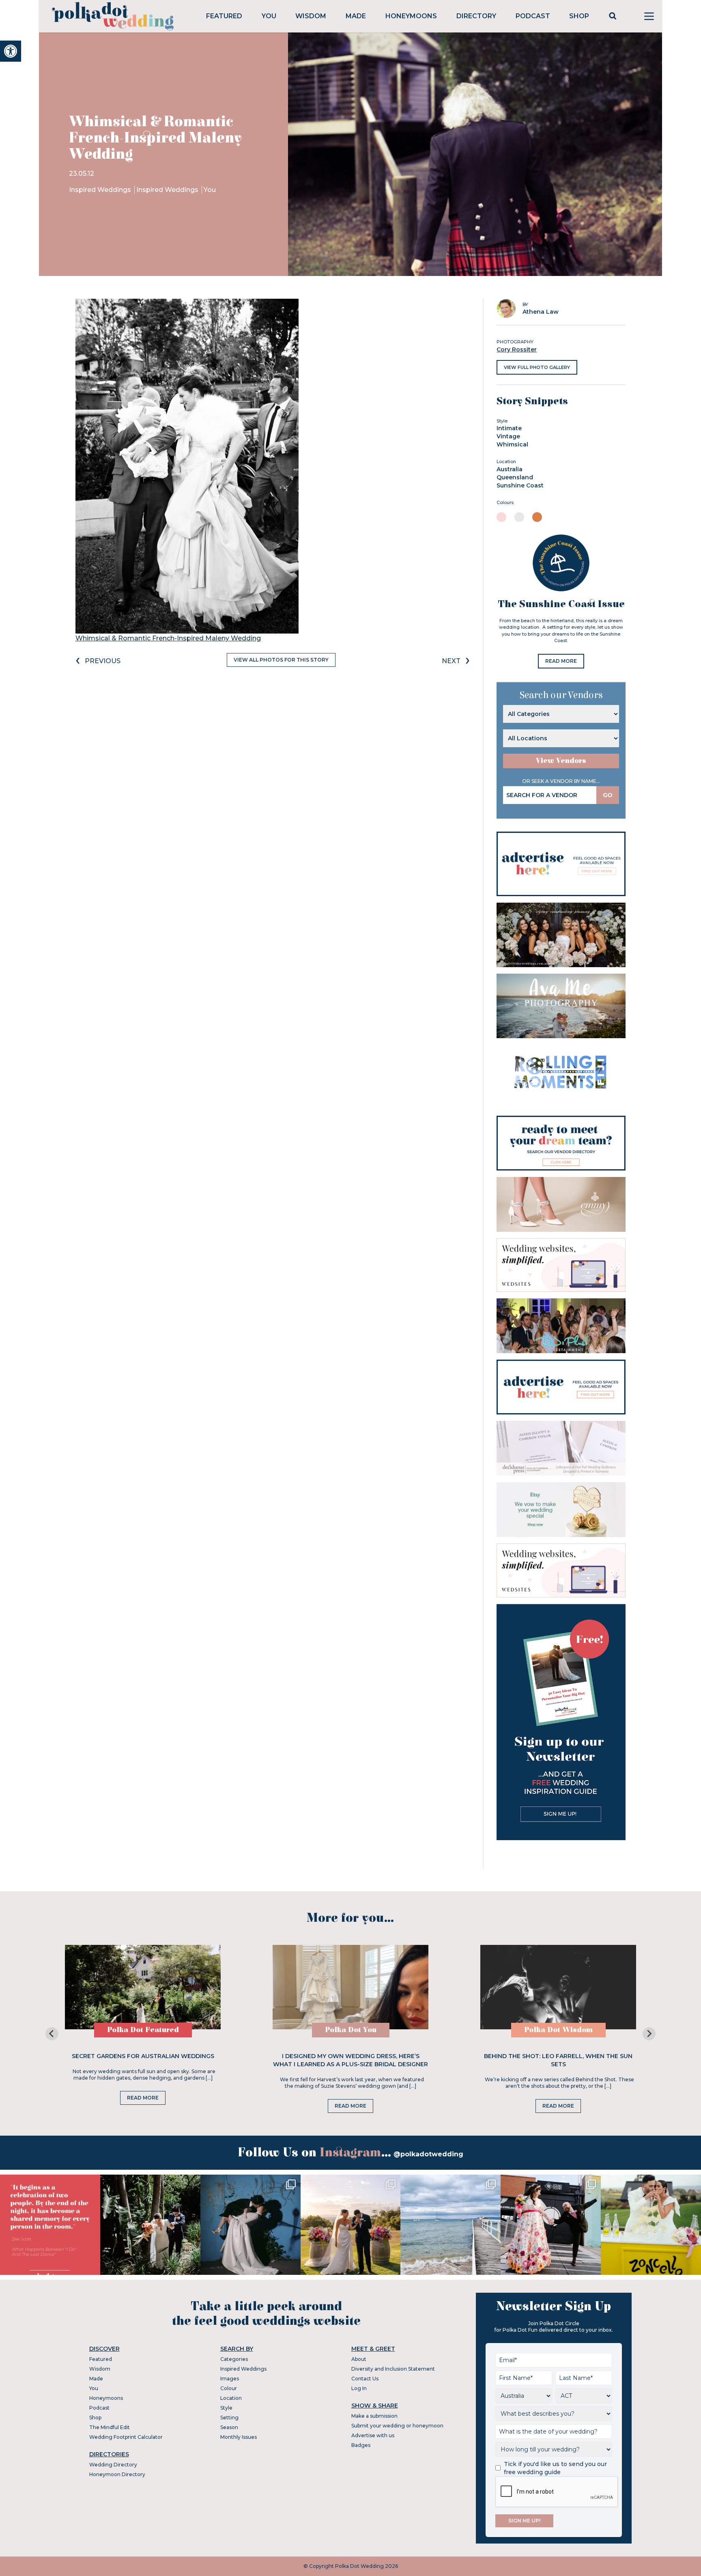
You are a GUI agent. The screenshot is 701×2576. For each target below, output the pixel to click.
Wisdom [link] (311, 16)
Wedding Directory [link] (113, 2465)
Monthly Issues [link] (239, 2437)
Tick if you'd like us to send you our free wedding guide (555, 2468)
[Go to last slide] (52, 2034)
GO (608, 795)
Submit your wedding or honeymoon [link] (397, 2426)
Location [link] (231, 2398)
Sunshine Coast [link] (520, 485)
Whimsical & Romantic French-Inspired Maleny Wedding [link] (168, 638)
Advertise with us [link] (373, 2435)
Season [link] (229, 2427)
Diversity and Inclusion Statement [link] (393, 2369)
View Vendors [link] (561, 761)
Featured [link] (224, 16)
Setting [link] (229, 2418)
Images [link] (230, 2379)
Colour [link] (229, 2388)
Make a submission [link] (374, 2416)
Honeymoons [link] (411, 16)
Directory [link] (476, 16)
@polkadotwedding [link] (428, 2154)
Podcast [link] (533, 16)
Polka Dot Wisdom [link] (558, 2030)
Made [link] (356, 16)
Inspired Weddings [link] (101, 190)
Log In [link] (359, 2388)
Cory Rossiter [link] (517, 349)
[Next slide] (649, 2034)
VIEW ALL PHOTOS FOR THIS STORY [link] (281, 660)
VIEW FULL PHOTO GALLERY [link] (537, 367)
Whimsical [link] (512, 444)
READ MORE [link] (561, 661)
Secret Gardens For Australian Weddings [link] (143, 2056)
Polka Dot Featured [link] (143, 2030)
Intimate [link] (509, 428)
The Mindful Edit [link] (110, 2427)
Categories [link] (234, 2359)
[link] (11, 51)
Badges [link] (361, 2445)
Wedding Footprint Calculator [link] (126, 2437)
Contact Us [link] (365, 2379)
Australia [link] (510, 469)
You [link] (269, 16)
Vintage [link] (508, 436)
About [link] (359, 2359)
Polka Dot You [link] (351, 2030)
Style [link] (226, 2408)
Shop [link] (579, 16)
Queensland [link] (515, 477)
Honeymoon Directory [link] (117, 2474)
